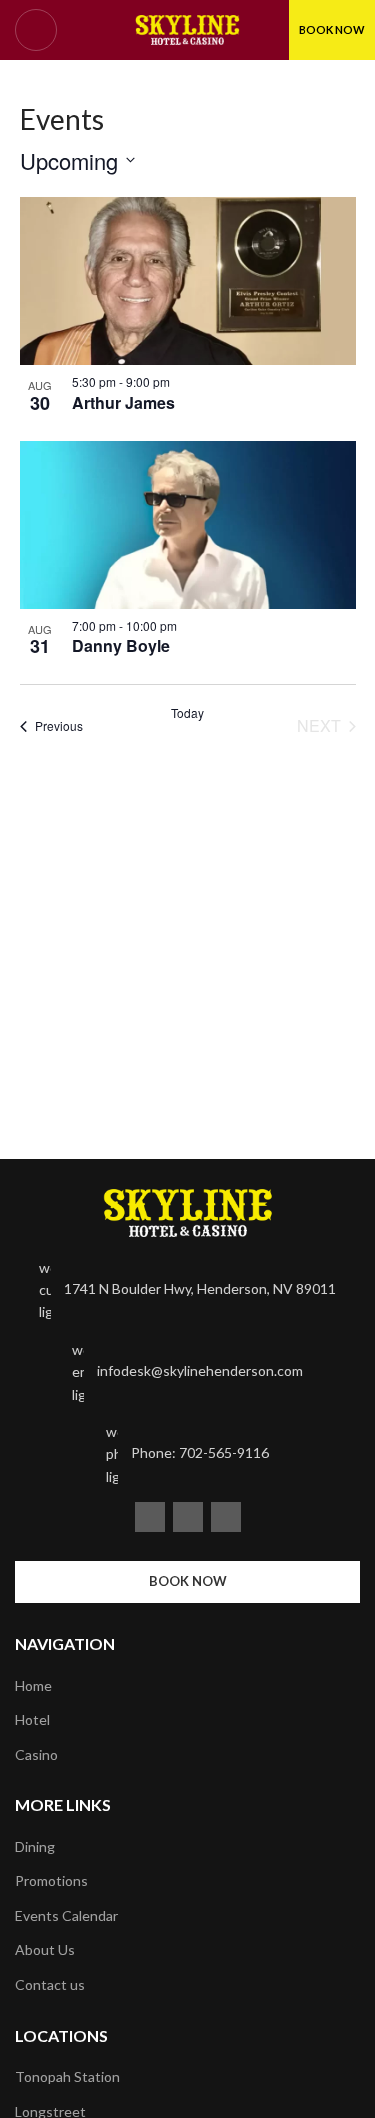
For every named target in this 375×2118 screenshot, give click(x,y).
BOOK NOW (332, 29)
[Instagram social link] (226, 1517)
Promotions (51, 1880)
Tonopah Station (67, 2076)
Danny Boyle (121, 645)
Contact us (50, 1984)
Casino (36, 1754)
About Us (45, 1949)
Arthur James (123, 402)
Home (33, 1685)
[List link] (187, 1290)
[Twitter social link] (188, 1517)
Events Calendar (66, 1915)
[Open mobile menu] (36, 30)
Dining (35, 1846)
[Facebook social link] (150, 1517)
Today (187, 713)
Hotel (32, 1719)
